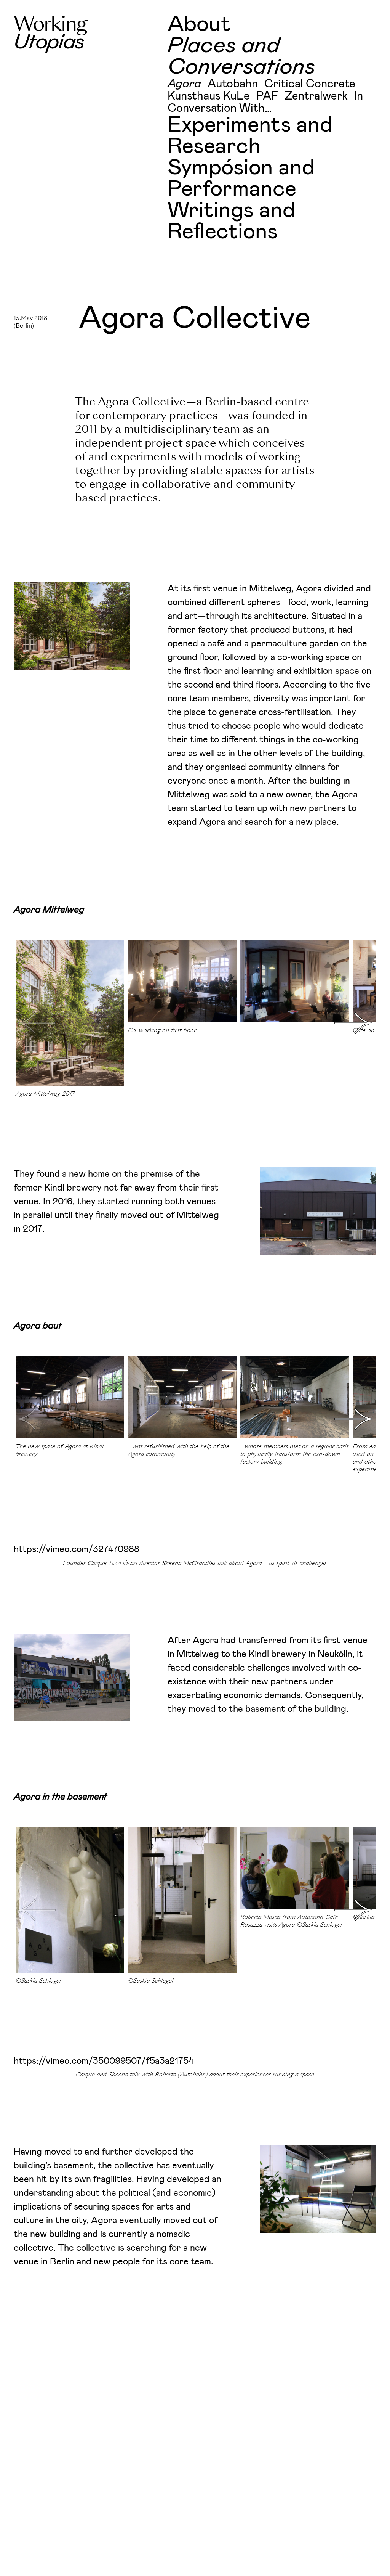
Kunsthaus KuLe (209, 96)
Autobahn (233, 84)
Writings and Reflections (231, 221)
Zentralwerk (316, 96)
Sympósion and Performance (241, 178)
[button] (353, 1023)
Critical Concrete (310, 84)
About (199, 24)
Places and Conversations (241, 56)
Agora (184, 84)
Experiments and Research (250, 136)
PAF (267, 96)
